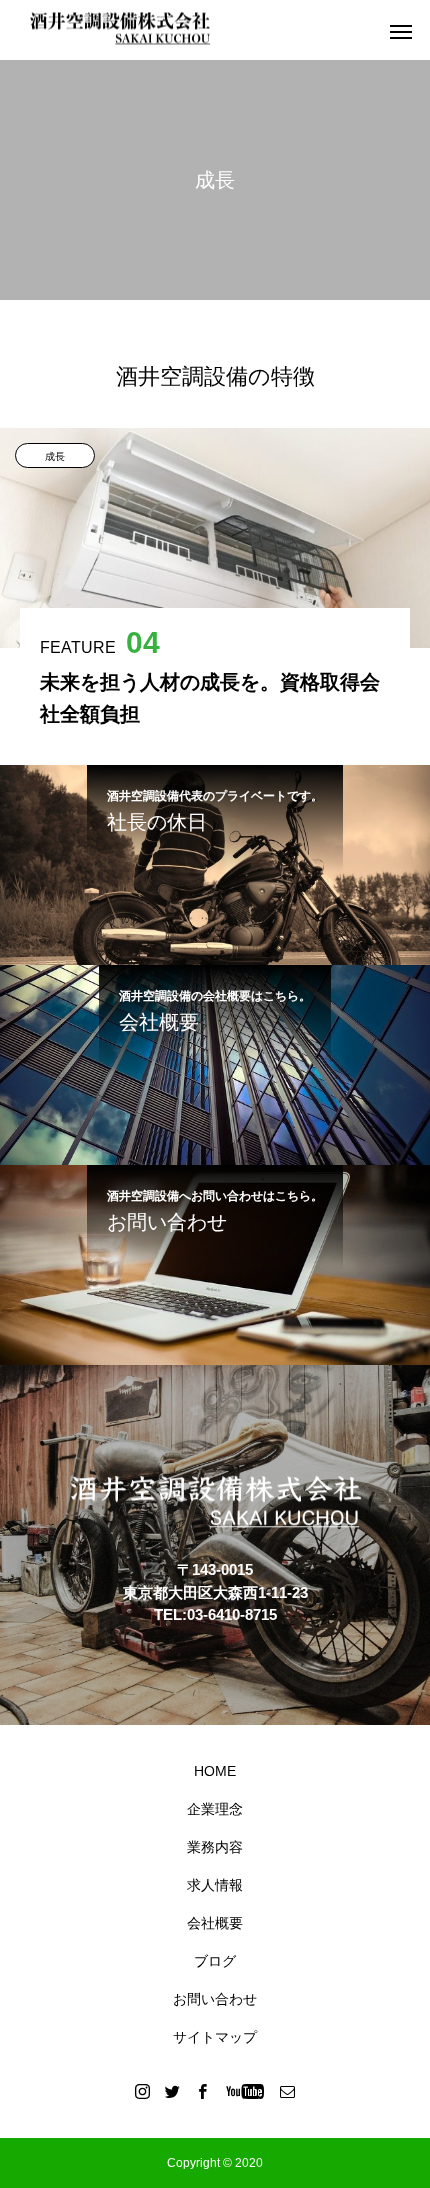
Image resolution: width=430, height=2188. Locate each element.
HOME (215, 1771)
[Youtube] (245, 2091)
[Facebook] (203, 2091)
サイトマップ (215, 2037)
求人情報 (215, 1885)
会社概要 (215, 1923)
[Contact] (288, 2091)
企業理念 (215, 1809)
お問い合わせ (215, 1999)
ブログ (215, 1961)
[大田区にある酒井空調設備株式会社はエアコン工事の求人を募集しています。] (120, 30)
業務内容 (215, 1847)
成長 (55, 456)
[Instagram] (143, 2091)
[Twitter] (173, 2091)
